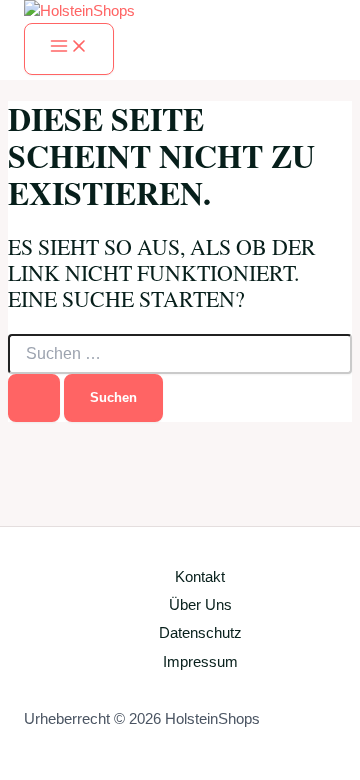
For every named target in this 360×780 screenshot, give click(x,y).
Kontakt (200, 577)
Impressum (200, 662)
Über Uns (200, 605)
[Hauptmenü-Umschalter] (69, 48)
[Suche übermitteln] (34, 397)
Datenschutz (200, 633)
